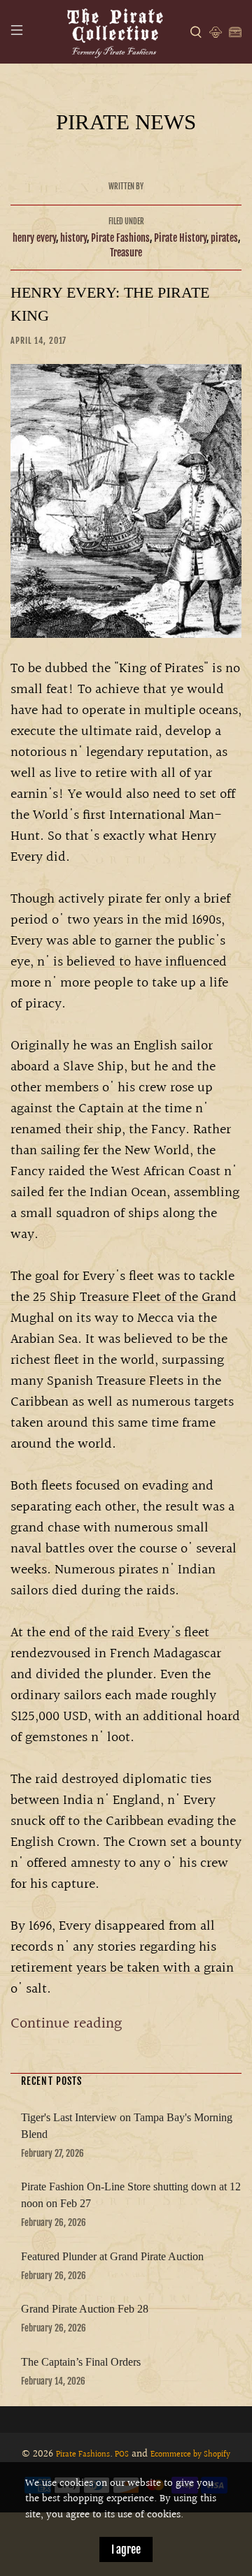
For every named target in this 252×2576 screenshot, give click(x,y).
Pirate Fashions (120, 238)
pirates (224, 238)
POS (122, 2455)
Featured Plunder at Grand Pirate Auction (112, 2256)
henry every (34, 238)
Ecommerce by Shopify (190, 2455)
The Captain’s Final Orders (81, 2362)
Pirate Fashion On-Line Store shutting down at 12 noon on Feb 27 (131, 2195)
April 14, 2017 (38, 341)
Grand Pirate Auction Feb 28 (85, 2309)
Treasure (126, 253)
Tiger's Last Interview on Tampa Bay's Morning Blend (127, 2126)
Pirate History (180, 238)
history (73, 238)
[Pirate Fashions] (114, 32)
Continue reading (66, 2024)
